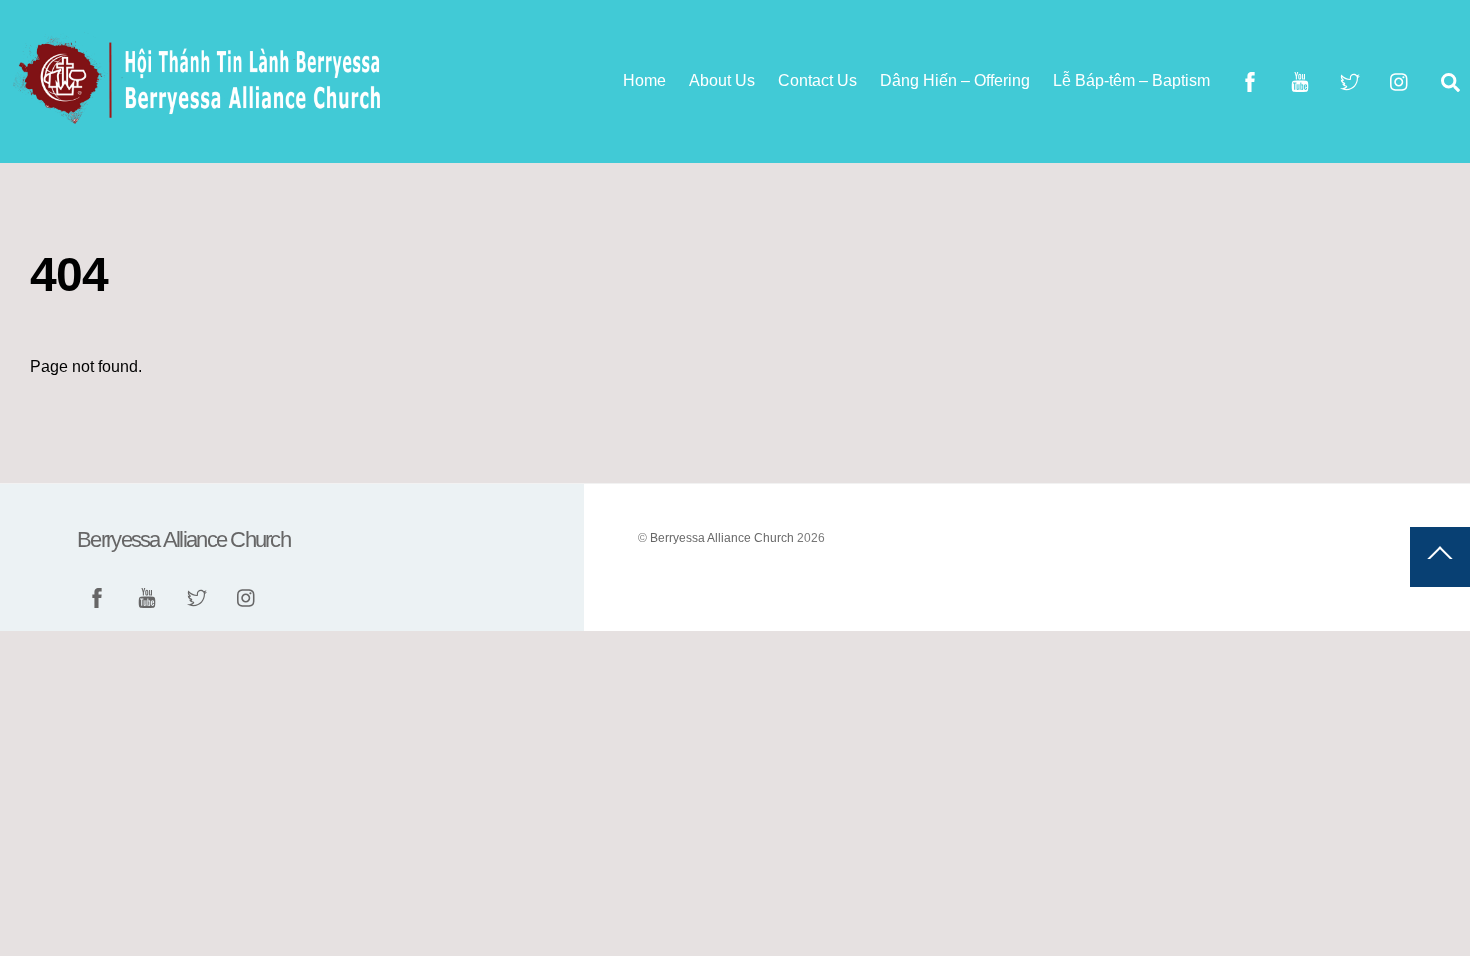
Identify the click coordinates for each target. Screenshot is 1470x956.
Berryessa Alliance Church (722, 538)
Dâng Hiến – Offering (955, 80)
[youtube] (1300, 80)
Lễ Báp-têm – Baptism (1131, 80)
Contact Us (817, 80)
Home (644, 80)
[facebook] (1250, 80)
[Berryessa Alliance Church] (200, 116)
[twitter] (1350, 80)
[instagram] (1400, 80)
